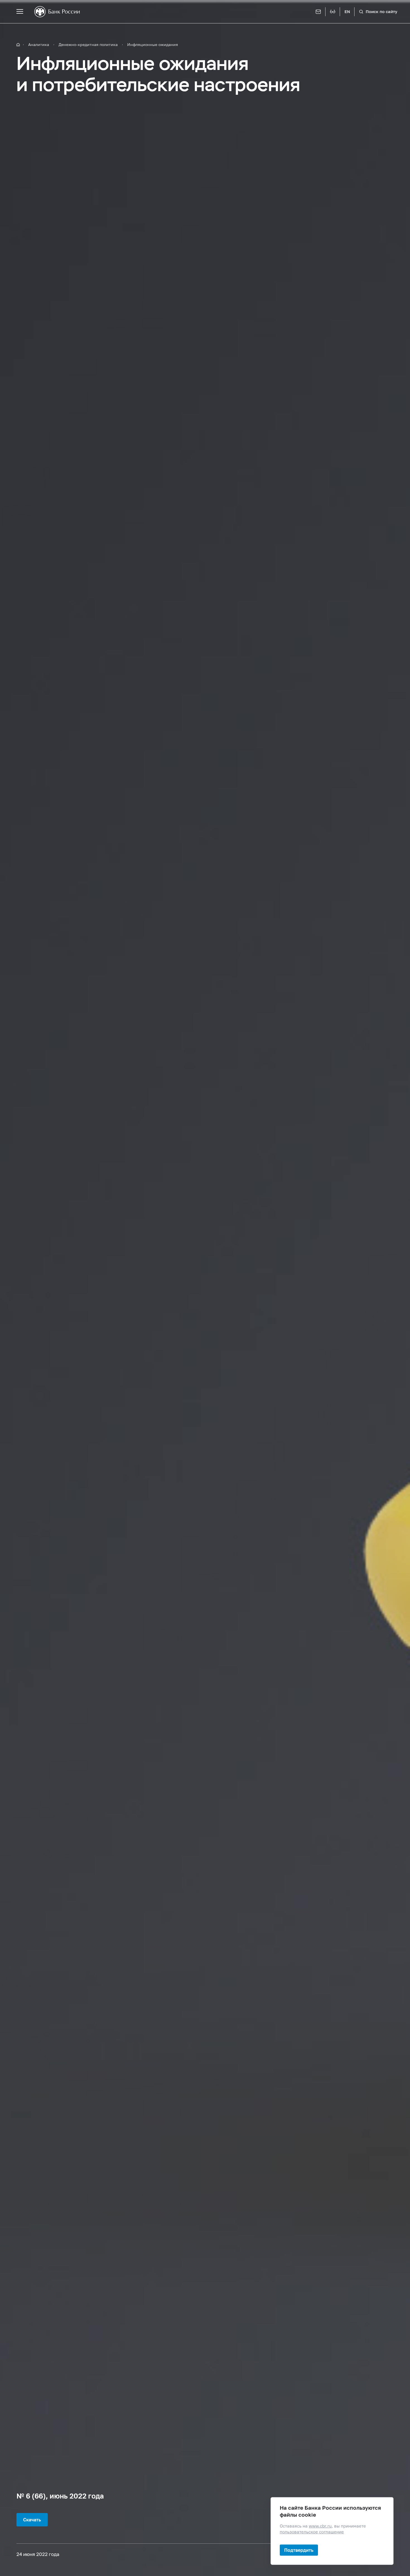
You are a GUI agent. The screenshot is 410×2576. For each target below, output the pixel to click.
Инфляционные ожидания (153, 44)
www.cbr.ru (320, 2526)
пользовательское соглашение (312, 2532)
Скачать (32, 2520)
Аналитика (39, 44)
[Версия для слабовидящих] (333, 12)
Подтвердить (299, 2550)
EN (347, 12)
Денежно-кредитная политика (88, 44)
